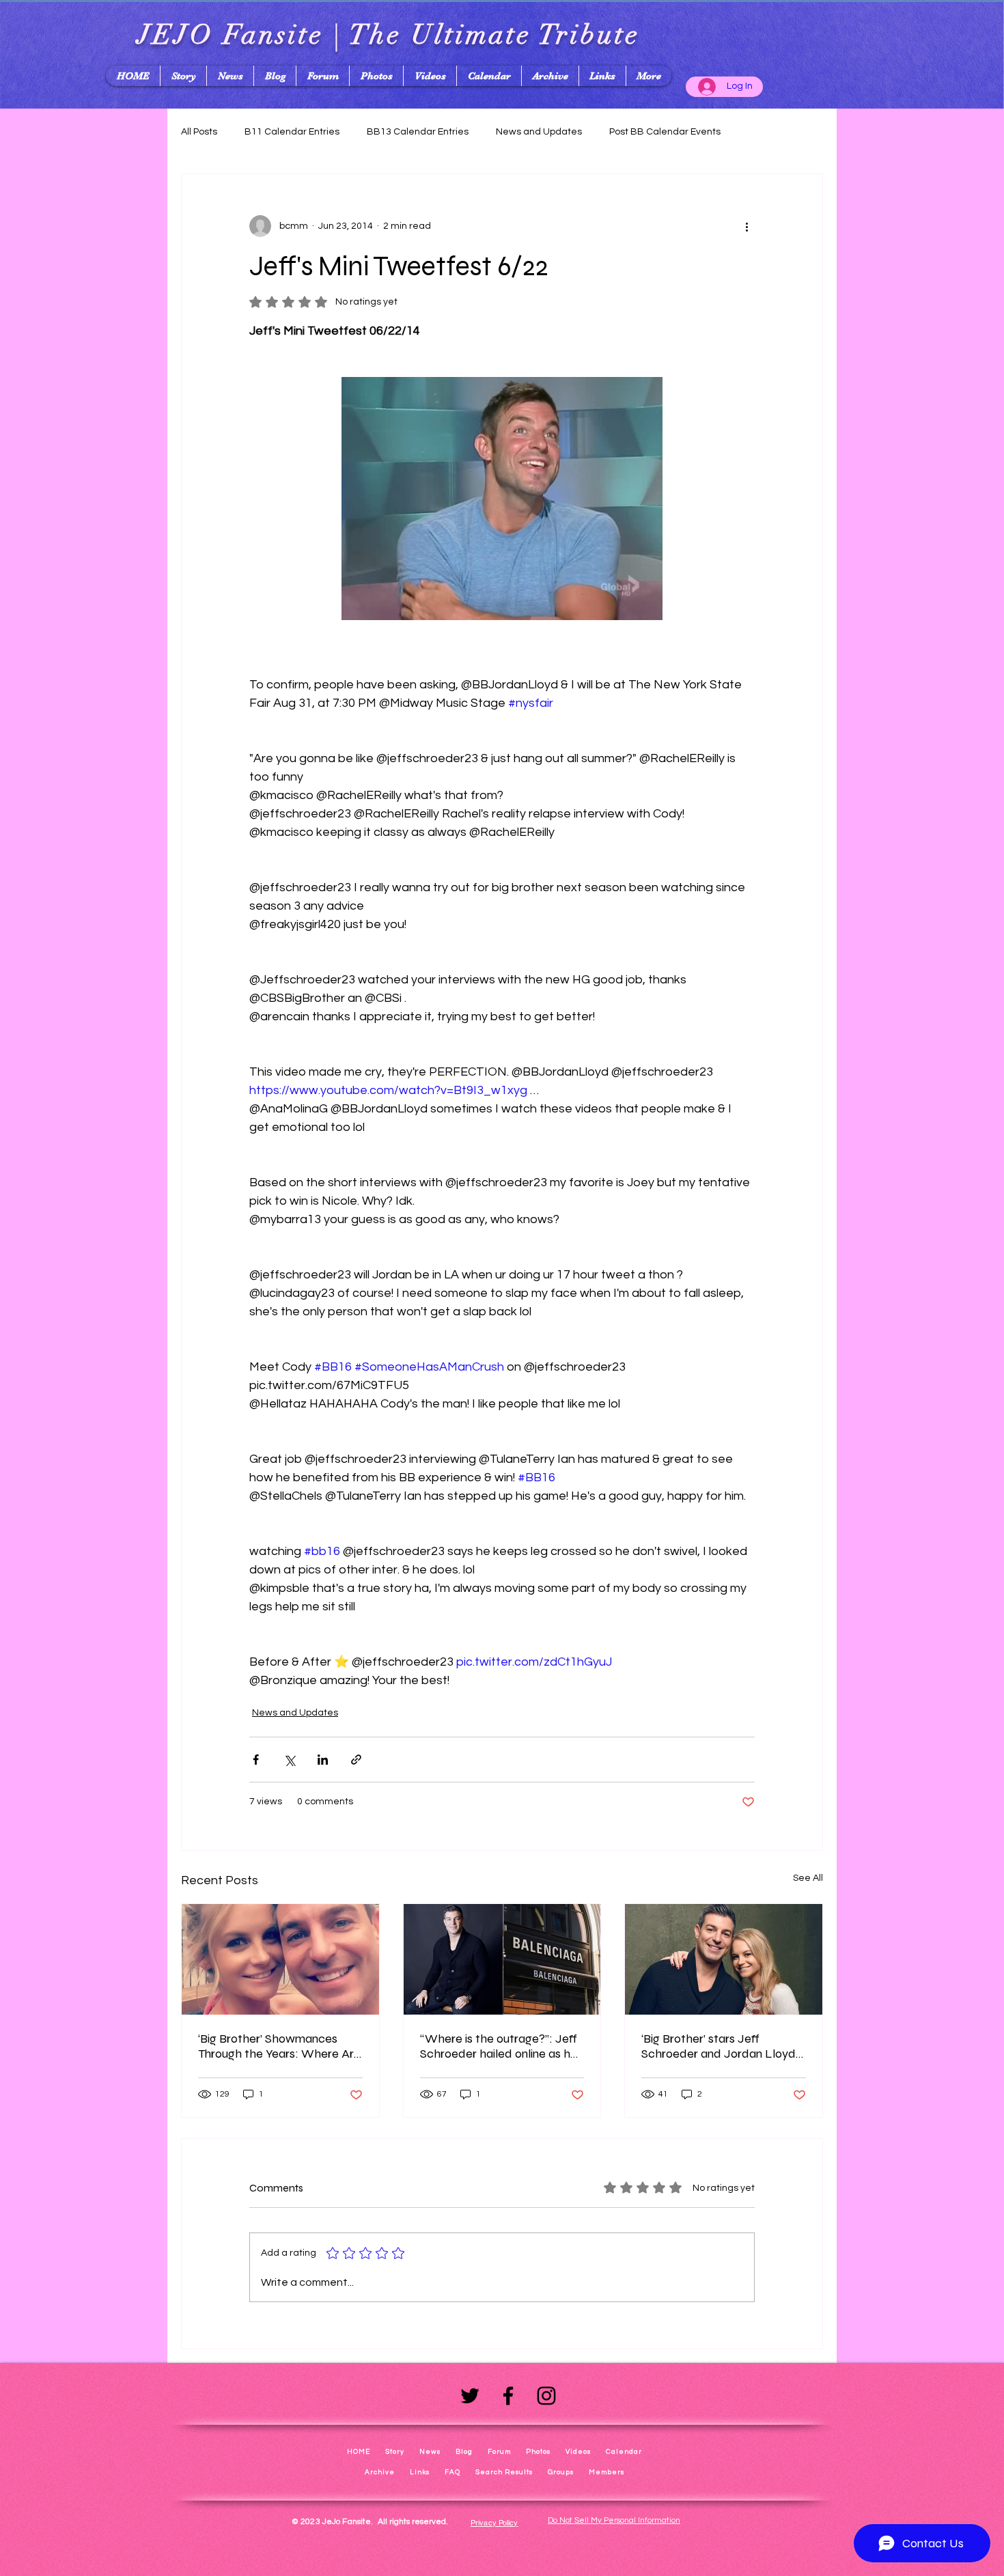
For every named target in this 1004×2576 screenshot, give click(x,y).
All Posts (199, 132)
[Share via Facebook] (256, 1760)
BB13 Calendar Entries (418, 132)
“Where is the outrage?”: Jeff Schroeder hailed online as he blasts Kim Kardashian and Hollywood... (499, 2046)
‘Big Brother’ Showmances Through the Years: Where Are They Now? (279, 2046)
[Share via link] (356, 1760)
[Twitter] (470, 2396)
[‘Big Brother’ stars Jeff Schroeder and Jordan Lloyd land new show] (724, 1959)
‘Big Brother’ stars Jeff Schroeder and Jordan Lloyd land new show (719, 2046)
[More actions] (747, 226)
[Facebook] (508, 2396)
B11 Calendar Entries (292, 132)
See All (808, 1878)
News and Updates (539, 132)
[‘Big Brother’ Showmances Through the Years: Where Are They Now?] (280, 1959)
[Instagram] (546, 2396)
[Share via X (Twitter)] (289, 1760)
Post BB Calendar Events (665, 132)
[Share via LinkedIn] (323, 1760)
